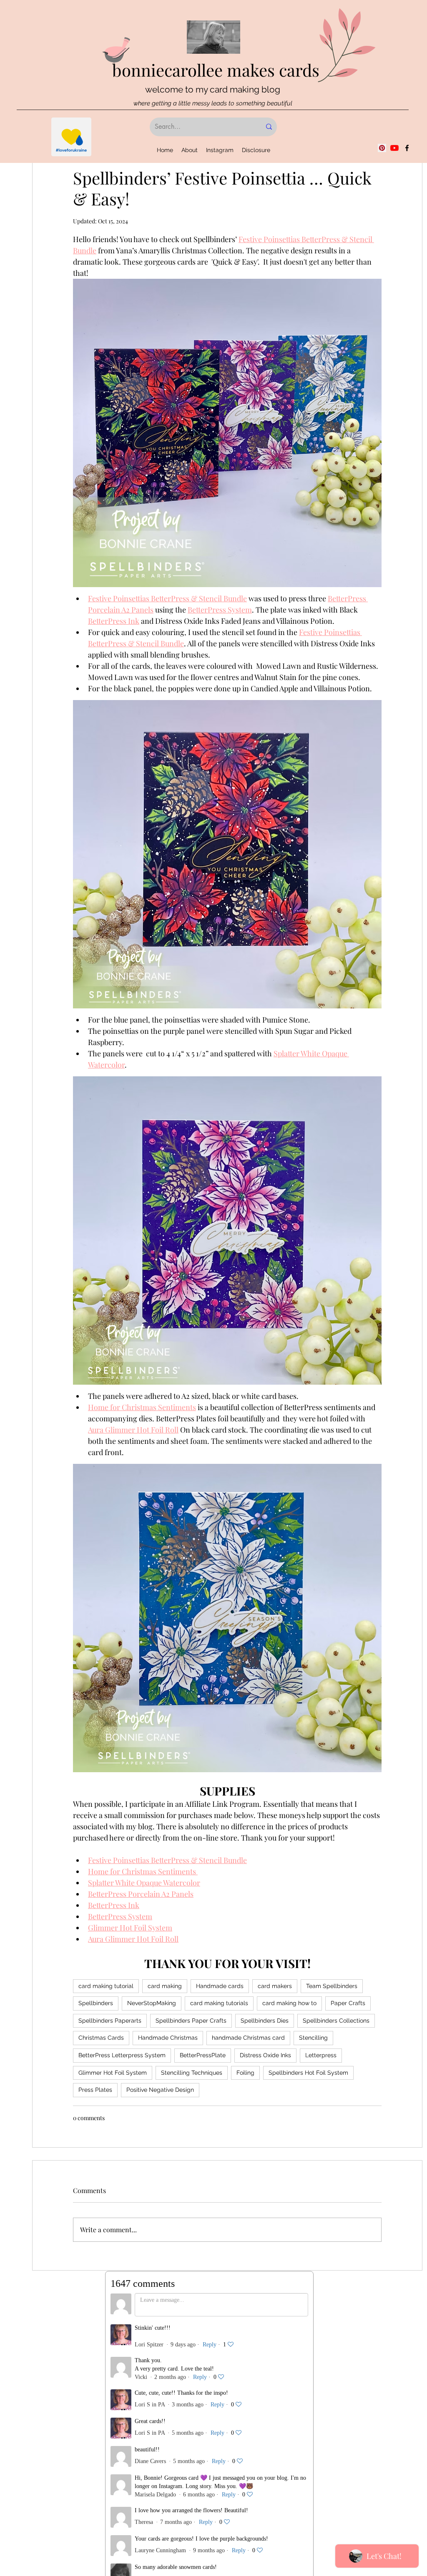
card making (165, 1986)
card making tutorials (219, 2003)
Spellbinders (96, 2003)
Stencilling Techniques (192, 2073)
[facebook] (407, 148)
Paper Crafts (348, 2003)
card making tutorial (106, 1986)
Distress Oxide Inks (265, 2055)
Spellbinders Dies (265, 2021)
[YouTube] (394, 148)
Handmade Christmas (168, 2038)
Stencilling (313, 2038)
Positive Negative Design (160, 2090)
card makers (275, 1986)
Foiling (245, 2073)
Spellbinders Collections (336, 2021)
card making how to (289, 2003)
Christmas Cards (101, 2038)
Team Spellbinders (332, 1986)
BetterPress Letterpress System (122, 2055)
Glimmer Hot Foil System (113, 2073)
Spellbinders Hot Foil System (308, 2073)
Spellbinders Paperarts (110, 2021)
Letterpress (321, 2055)
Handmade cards (220, 1986)
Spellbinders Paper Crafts (191, 2021)
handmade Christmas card (248, 2038)
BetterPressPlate (203, 2055)
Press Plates (95, 2090)
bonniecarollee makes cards (216, 70)
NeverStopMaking (152, 2003)
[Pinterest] (382, 148)
